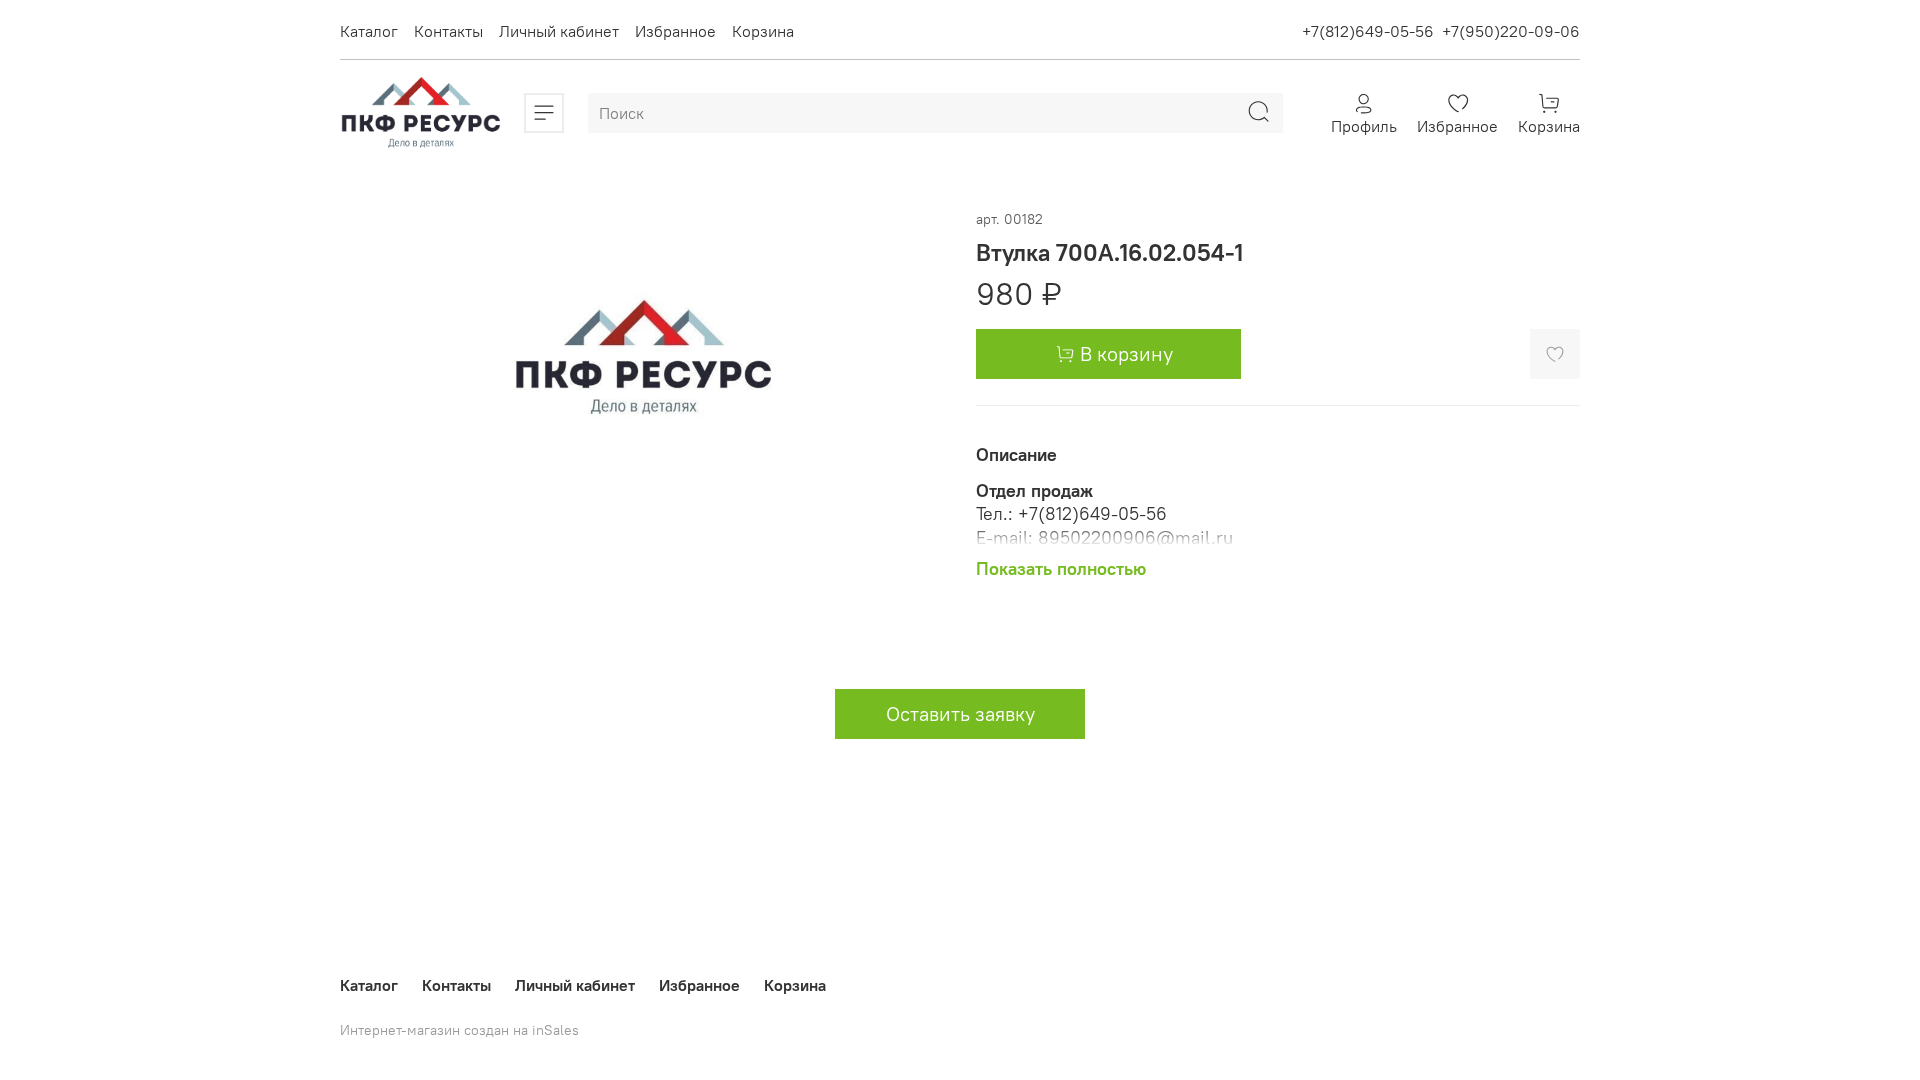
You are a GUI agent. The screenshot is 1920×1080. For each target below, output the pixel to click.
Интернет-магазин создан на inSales (459, 1030)
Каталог (369, 31)
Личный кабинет (559, 31)
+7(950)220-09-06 (1511, 31)
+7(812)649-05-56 (1368, 31)
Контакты (448, 31)
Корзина (763, 31)
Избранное (675, 31)
